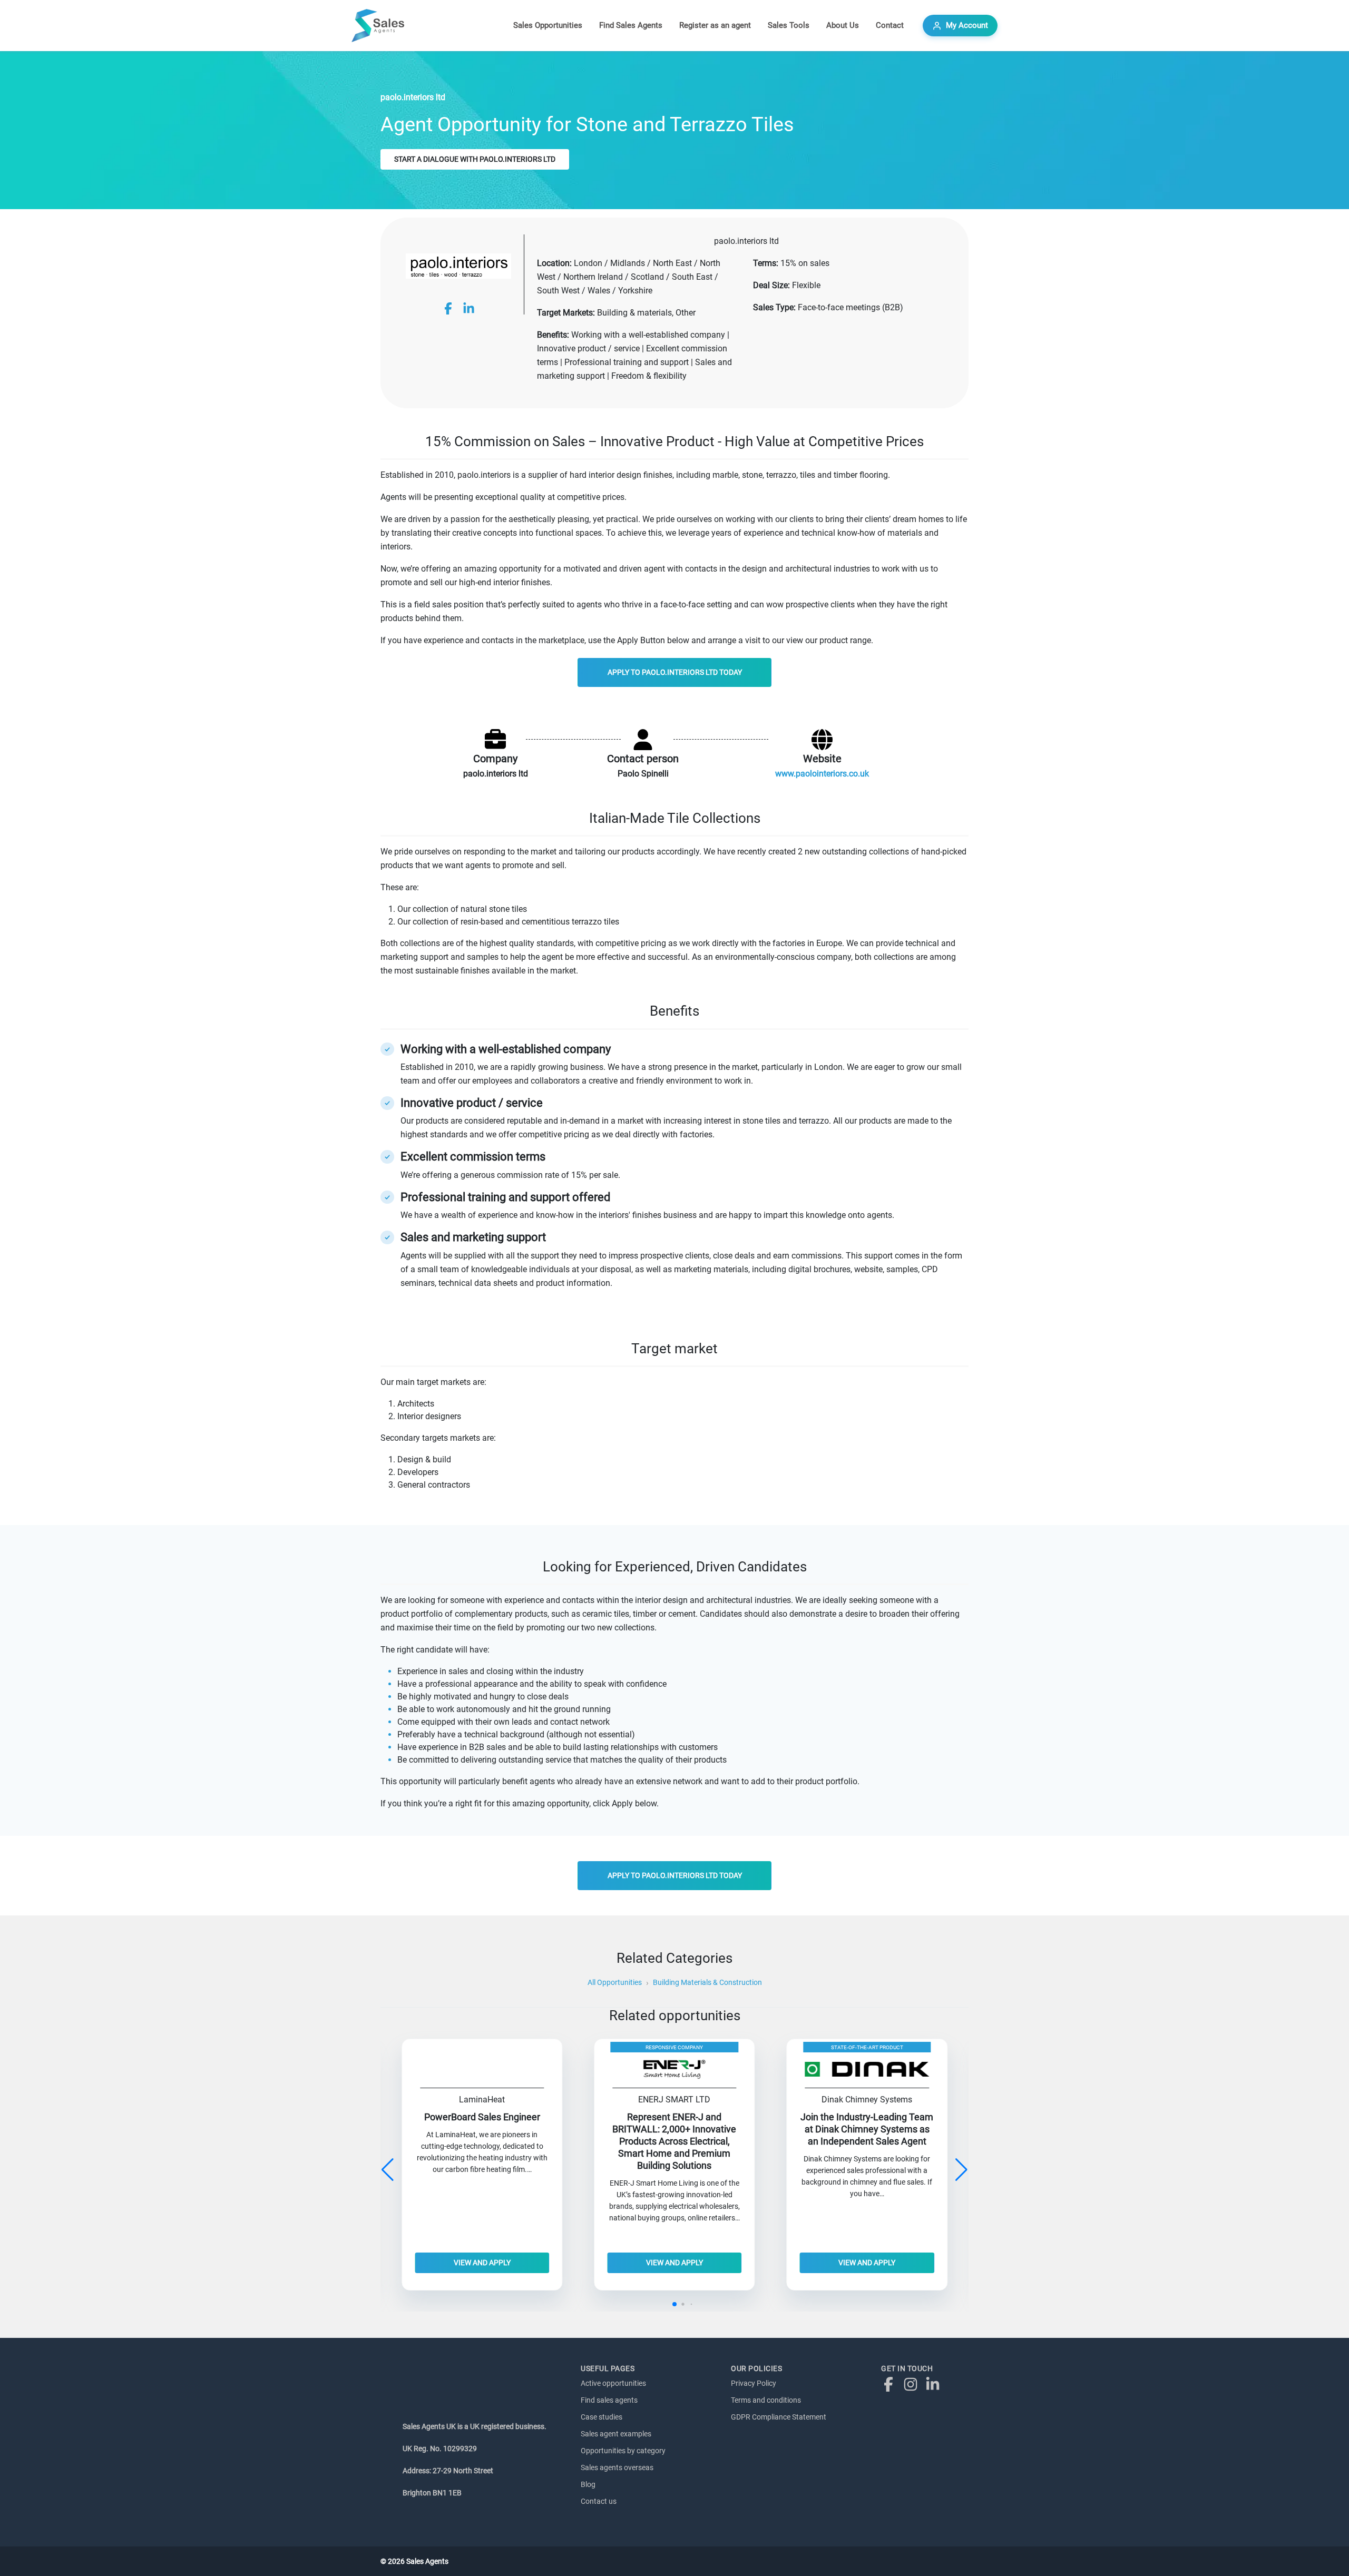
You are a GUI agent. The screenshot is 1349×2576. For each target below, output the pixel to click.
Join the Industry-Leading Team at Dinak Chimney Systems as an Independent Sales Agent (867, 2129)
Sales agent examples (616, 2434)
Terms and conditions (766, 2400)
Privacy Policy (754, 2383)
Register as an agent (715, 25)
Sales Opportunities (548, 25)
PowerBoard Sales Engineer (482, 2117)
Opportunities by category (623, 2451)
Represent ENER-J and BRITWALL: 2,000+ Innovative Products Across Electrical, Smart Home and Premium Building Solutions (674, 2141)
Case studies (602, 2417)
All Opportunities (615, 1982)
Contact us (599, 2501)
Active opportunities (613, 2383)
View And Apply (482, 2263)
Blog (588, 2484)
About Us (843, 25)
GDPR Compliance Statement (779, 2417)
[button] (961, 2170)
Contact (890, 25)
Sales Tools (789, 25)
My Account (967, 25)
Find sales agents (609, 2400)
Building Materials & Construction (707, 1982)
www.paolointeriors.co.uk (822, 774)
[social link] (448, 308)
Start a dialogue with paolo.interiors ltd (475, 159)
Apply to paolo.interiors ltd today (675, 672)
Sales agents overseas (617, 2467)
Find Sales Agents (631, 25)
